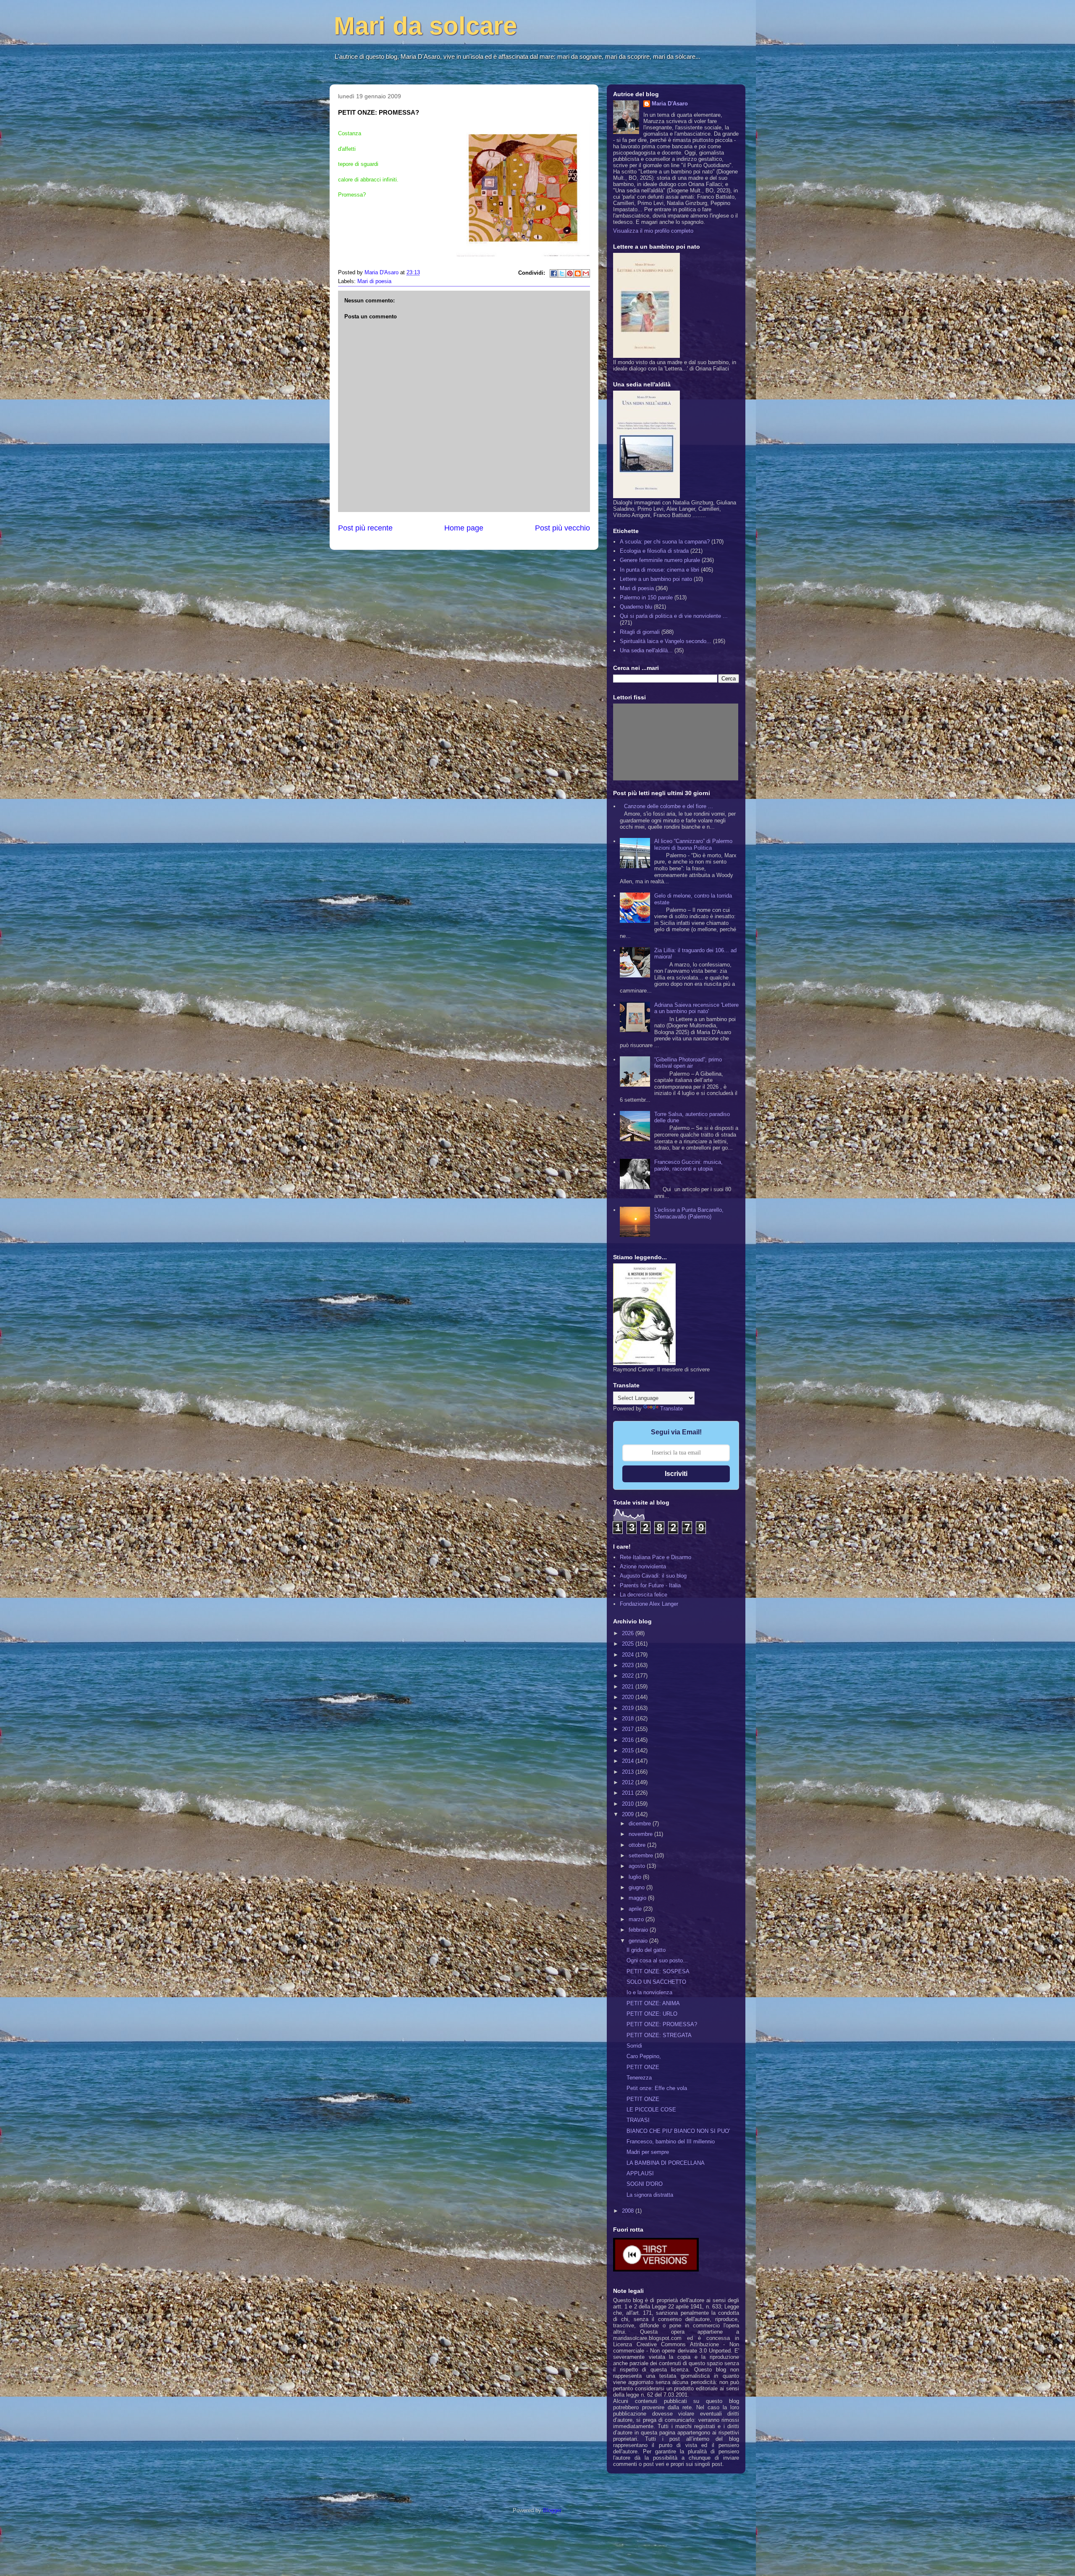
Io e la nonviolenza (649, 1992)
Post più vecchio (562, 528)
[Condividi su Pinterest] (570, 273)
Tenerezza (639, 2078)
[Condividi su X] (562, 273)
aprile (636, 1909)
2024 (629, 1655)
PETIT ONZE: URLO (652, 2014)
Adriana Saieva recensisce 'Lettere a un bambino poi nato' (696, 1008)
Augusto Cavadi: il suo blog (653, 1576)
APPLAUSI (640, 2173)
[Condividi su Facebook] (554, 273)
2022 (629, 1676)
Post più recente (365, 528)
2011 (629, 1793)
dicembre (641, 1824)
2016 (629, 1740)
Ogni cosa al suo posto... (657, 1960)
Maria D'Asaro (382, 272)
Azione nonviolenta (643, 1566)
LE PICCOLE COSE (651, 2110)
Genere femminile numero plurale (660, 560)
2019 (629, 1708)
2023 (629, 1665)
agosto (638, 1866)
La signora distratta (650, 2195)
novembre (641, 1834)
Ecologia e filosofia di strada (654, 551)
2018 (629, 1719)
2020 (629, 1697)
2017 (629, 1729)
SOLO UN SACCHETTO (656, 1982)
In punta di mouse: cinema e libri (659, 570)
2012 (629, 1782)
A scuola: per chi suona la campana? (665, 542)
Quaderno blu (636, 607)
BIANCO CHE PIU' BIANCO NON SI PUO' (678, 2131)
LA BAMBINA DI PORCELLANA (666, 2163)
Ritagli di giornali (640, 632)
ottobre (638, 1845)
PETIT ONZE (643, 2067)
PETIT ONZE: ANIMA (653, 2003)
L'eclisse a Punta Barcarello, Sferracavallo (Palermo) (689, 1213)
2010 (629, 1804)
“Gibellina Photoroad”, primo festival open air (688, 1063)
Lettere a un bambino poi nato (656, 579)
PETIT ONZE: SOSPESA (658, 1971)
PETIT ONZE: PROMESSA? (662, 2024)
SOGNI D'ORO (645, 2184)
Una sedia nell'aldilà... (646, 650)
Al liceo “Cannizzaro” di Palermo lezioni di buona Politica (693, 844)
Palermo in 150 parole (646, 597)
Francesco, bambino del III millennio (671, 2141)
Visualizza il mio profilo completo (653, 231)
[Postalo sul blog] (578, 273)
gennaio (639, 1941)
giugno (637, 1887)
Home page (464, 528)
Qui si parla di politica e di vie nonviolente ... (674, 616)
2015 (629, 1750)
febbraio (639, 1930)
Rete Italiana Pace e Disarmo (655, 1557)
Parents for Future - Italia (650, 1585)
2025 (629, 1644)
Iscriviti (676, 1474)
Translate (671, 1409)
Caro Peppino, (644, 2056)
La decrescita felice (644, 1595)
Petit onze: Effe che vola (657, 2088)
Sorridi (634, 2046)
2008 (629, 2211)
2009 (629, 1814)
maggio (638, 1898)
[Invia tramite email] (586, 273)
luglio (636, 1877)
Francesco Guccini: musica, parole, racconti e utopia (688, 1165)
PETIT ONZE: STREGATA (659, 2035)
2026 (629, 1633)
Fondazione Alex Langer (649, 1604)
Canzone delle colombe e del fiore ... (669, 806)
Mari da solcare (425, 26)
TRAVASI (638, 2120)
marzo (637, 1919)
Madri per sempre (648, 2152)
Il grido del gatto (646, 1950)
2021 (629, 1687)
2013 (629, 1772)
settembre (642, 1855)
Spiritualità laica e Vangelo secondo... (666, 641)
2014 (629, 1761)
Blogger (552, 2510)
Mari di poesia (374, 281)
